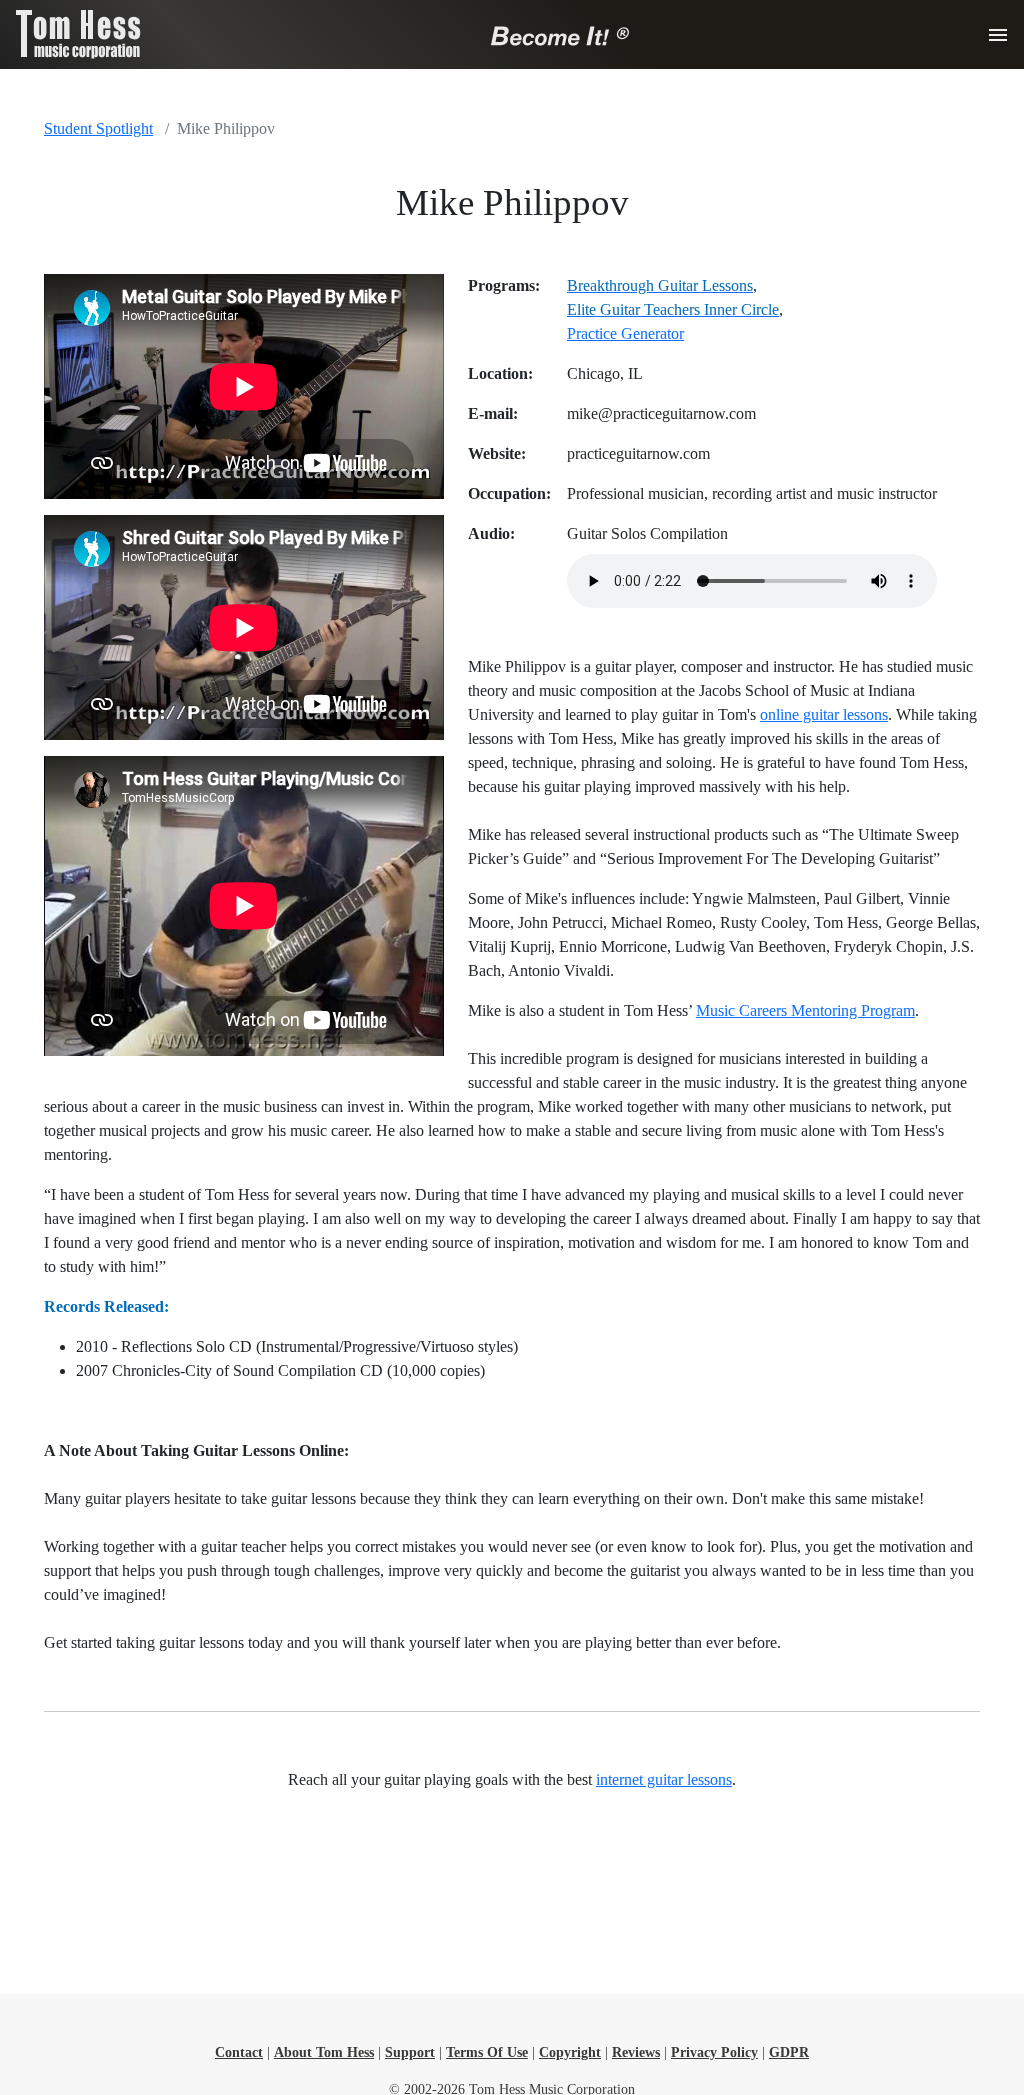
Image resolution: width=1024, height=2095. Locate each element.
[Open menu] (998, 35)
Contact (239, 2052)
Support (410, 2052)
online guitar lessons (824, 714)
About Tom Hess (324, 2052)
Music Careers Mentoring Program (805, 1010)
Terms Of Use (487, 2052)
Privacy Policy (714, 2052)
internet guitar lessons (664, 1779)
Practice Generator (625, 333)
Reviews (636, 2052)
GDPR (789, 2052)
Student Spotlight (98, 128)
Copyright (570, 2052)
